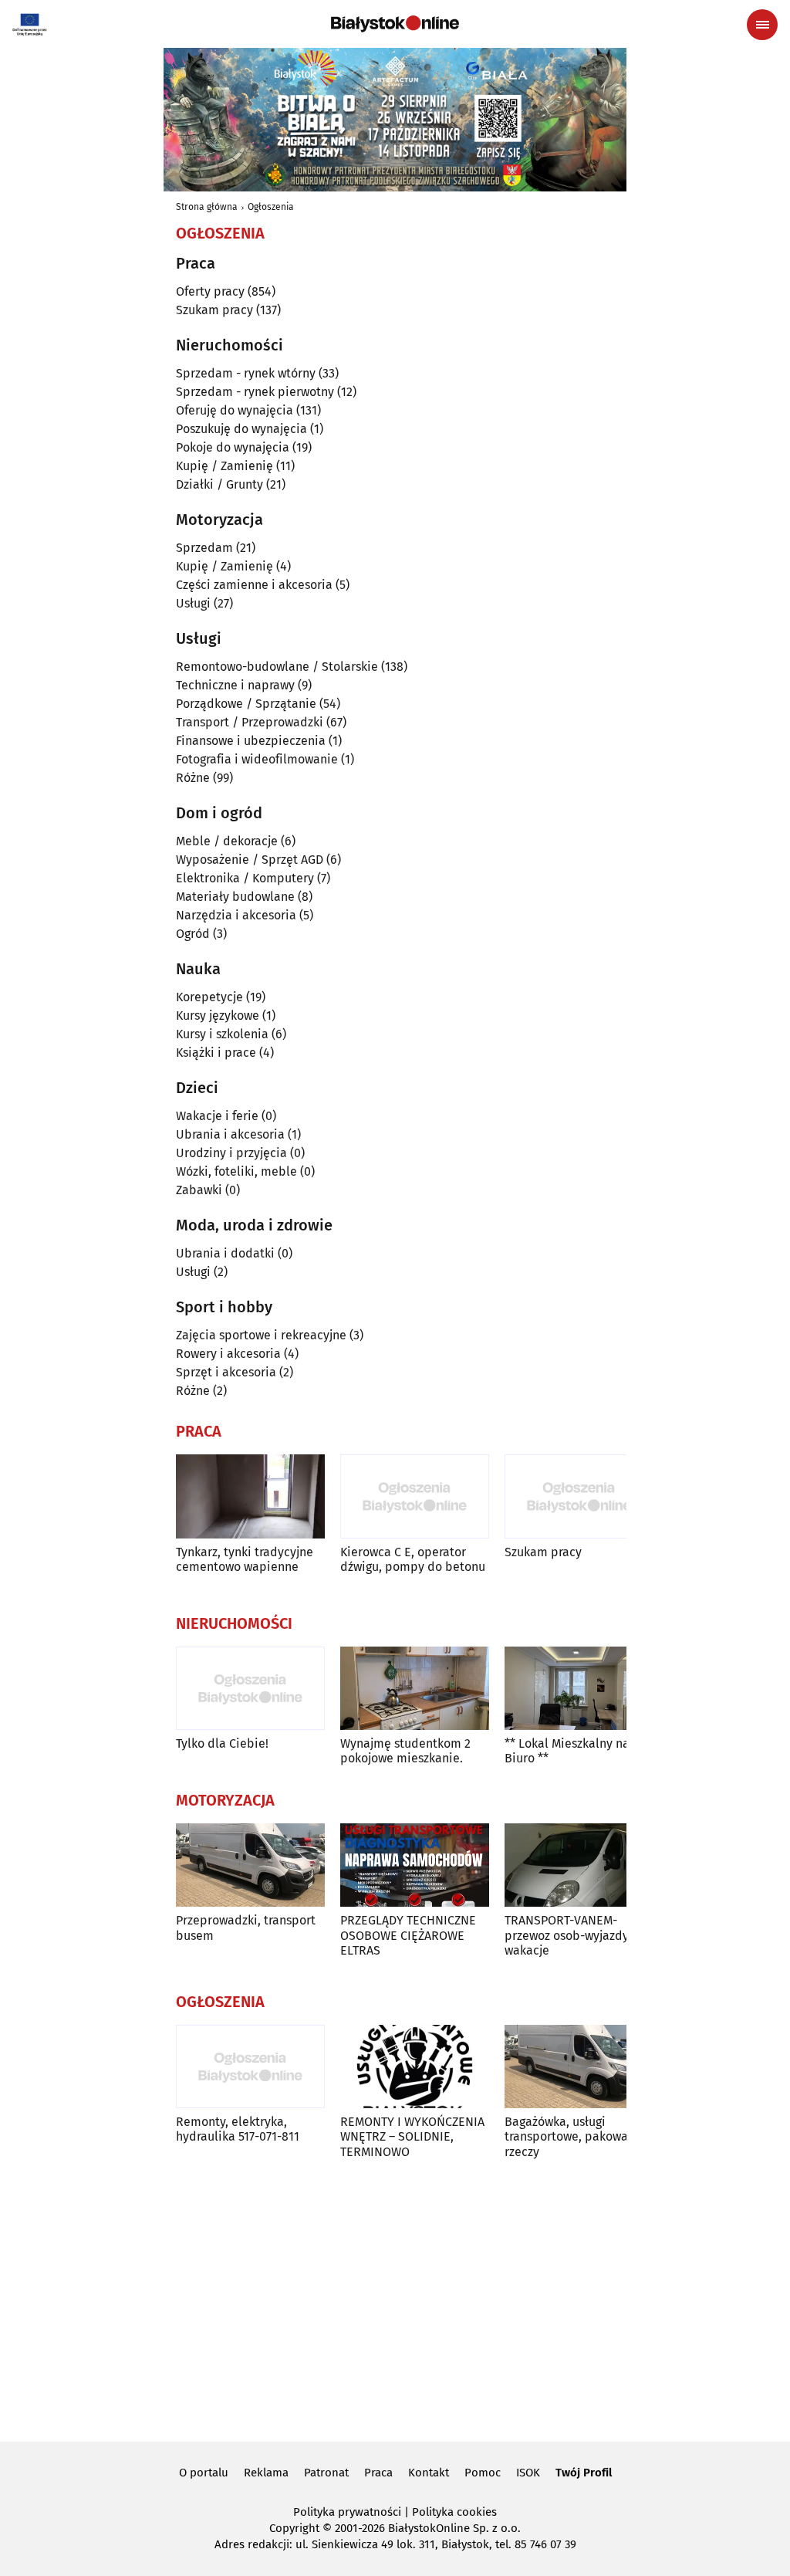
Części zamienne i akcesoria (254, 585)
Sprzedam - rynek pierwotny (255, 392)
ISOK (528, 2473)
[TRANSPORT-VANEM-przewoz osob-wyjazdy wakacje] (579, 1865)
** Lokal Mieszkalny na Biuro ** (567, 1751)
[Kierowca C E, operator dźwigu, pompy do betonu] (415, 1496)
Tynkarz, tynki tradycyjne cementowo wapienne (245, 1559)
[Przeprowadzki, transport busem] (250, 1865)
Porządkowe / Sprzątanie (246, 704)
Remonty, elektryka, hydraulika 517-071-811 (238, 2129)
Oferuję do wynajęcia (235, 410)
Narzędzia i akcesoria (236, 915)
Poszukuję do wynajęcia (241, 429)
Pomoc (483, 2473)
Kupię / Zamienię (225, 466)
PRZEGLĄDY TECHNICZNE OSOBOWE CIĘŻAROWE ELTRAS (408, 1935)
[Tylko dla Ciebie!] (250, 1689)
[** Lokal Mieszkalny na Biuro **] (579, 1689)
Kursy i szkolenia (222, 1034)
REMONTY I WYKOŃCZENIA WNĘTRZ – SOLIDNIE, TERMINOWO (412, 2136)
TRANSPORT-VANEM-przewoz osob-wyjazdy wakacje (567, 1935)
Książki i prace (216, 1053)
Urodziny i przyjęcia (231, 1153)
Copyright (294, 2528)
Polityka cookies (454, 2512)
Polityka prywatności (347, 2512)
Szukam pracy (214, 310)
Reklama (266, 2473)
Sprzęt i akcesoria (226, 1372)
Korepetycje (209, 997)
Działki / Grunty (219, 484)
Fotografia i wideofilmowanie (257, 759)
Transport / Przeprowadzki (250, 722)
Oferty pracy (210, 291)
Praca (378, 2473)
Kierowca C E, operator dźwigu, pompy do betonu (413, 1559)
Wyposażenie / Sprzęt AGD (250, 860)
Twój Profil (584, 2473)
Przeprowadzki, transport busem (246, 1928)
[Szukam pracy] (579, 1496)
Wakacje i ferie (217, 1116)
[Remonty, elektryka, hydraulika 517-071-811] (250, 2067)
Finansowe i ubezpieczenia (251, 741)
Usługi (193, 603)
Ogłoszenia (271, 207)
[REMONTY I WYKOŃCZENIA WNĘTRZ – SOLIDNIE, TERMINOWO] (415, 2067)
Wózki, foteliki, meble (236, 1171)
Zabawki (199, 1190)
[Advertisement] (395, 2298)
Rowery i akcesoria (228, 1354)
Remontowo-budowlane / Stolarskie (277, 667)
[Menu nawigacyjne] (762, 25)
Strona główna (207, 207)
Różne (193, 778)
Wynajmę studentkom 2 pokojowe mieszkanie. (405, 1751)
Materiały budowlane (235, 897)
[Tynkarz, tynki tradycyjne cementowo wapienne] (250, 1496)
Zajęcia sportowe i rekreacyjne (261, 1335)
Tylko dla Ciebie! (222, 1743)
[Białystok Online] (395, 24)
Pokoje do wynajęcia (233, 447)
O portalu (204, 2473)
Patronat (326, 2473)
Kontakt (429, 2473)
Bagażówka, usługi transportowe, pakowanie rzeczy (575, 2136)
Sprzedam (204, 548)
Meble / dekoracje (227, 841)
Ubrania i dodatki (225, 1253)
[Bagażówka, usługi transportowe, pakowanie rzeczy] (579, 2067)
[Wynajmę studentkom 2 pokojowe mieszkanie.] (415, 1689)
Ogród (193, 934)
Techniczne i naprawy (235, 685)
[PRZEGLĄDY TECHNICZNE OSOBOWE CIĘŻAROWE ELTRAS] (415, 1865)
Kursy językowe (218, 1016)
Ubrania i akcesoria (230, 1134)
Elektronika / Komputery (245, 878)
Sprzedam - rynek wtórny (246, 373)
